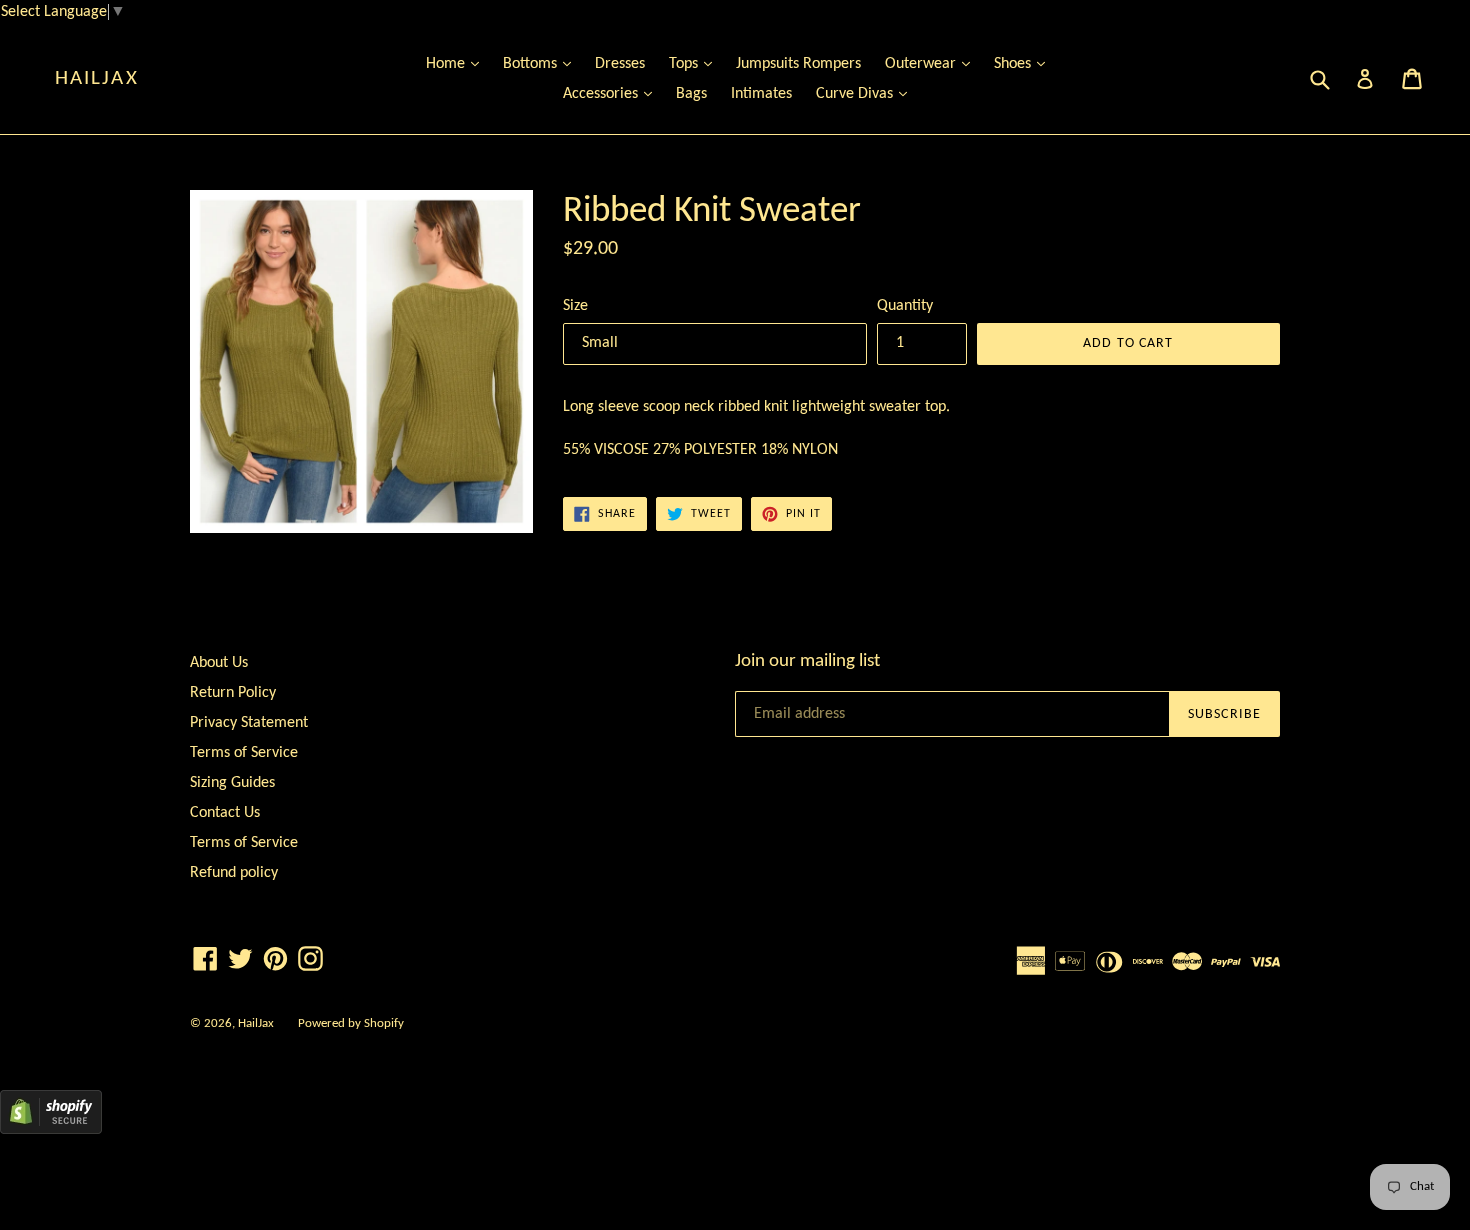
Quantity (905, 306)
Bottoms (542, 63)
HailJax (97, 78)
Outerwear (932, 63)
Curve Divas (866, 93)
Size (575, 306)
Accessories (612, 93)
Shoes (1024, 63)
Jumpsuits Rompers (798, 64)
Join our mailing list (807, 661)
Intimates (761, 94)
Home (457, 63)
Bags (691, 94)
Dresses (620, 64)
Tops (695, 63)
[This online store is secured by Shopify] (51, 1130)
